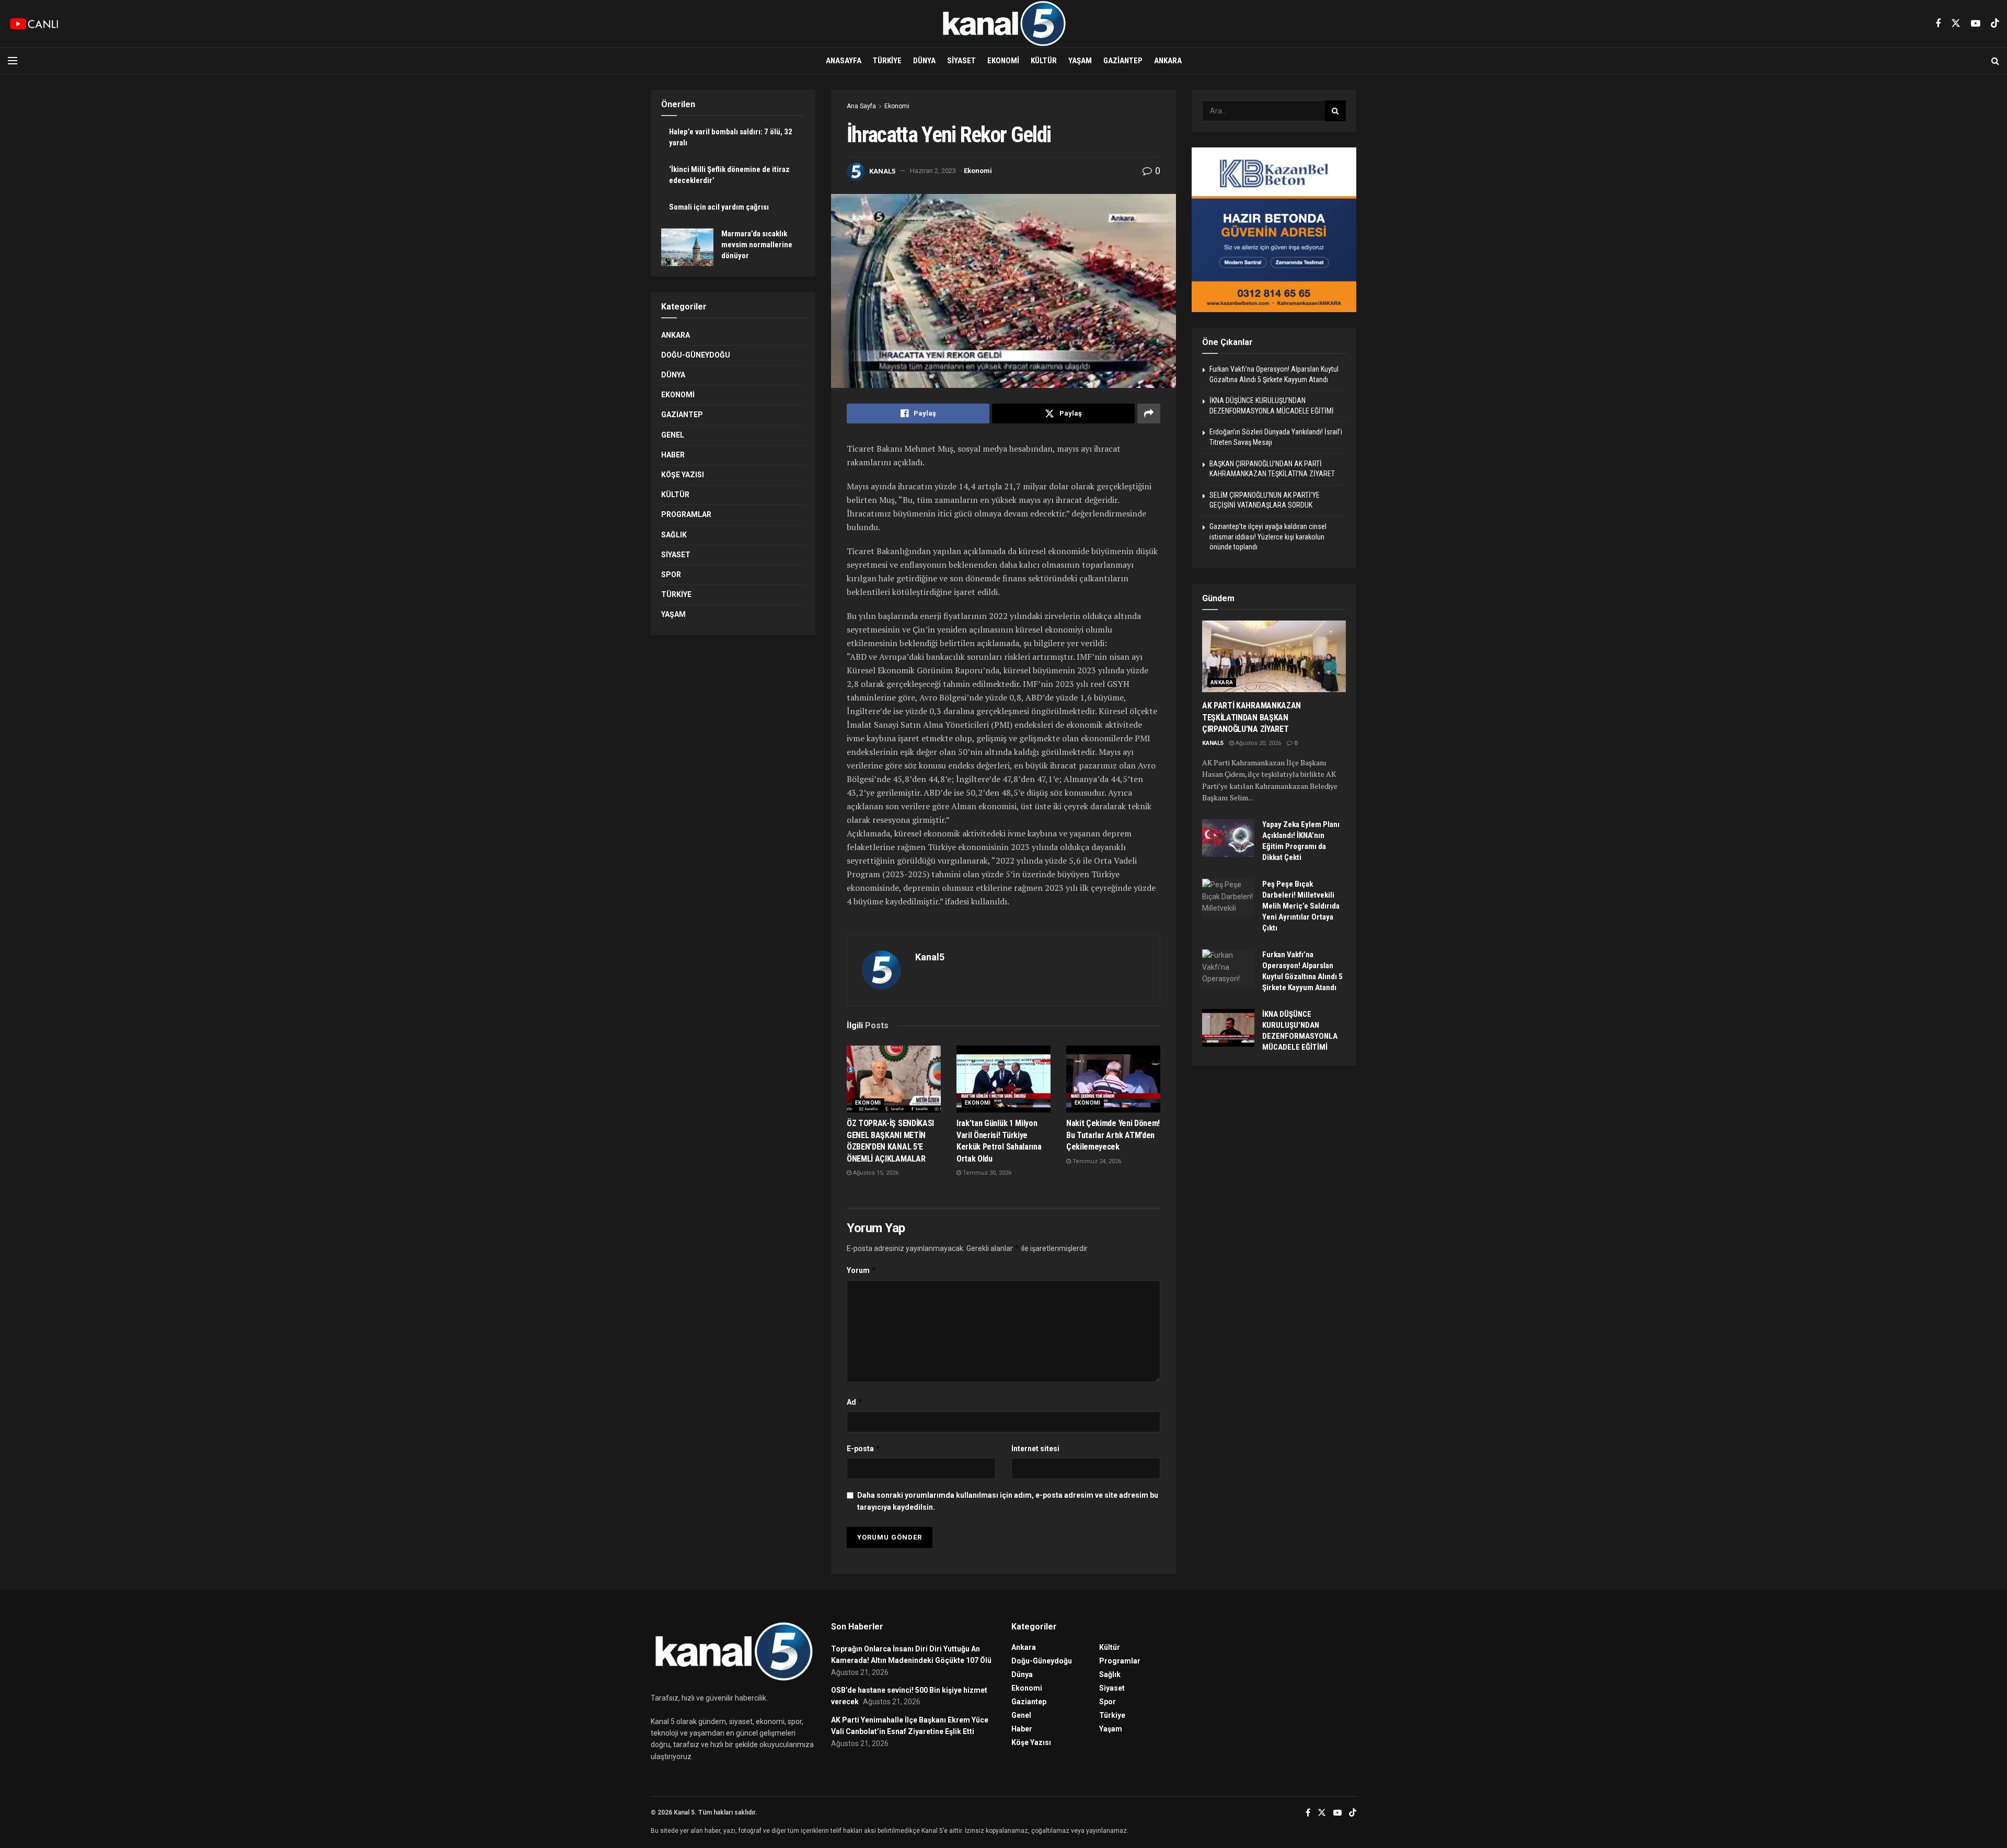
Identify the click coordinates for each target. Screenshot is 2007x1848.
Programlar (686, 514)
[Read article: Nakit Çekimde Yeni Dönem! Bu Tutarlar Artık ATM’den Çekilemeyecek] (1113, 1079)
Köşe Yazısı (683, 475)
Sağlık (674, 535)
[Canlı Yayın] (34, 24)
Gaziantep (1123, 61)
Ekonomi (1003, 61)
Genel (673, 435)
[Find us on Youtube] (1976, 24)
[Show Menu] (13, 61)
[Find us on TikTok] (1995, 24)
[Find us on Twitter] (1956, 24)
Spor (671, 575)
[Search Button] (1995, 61)
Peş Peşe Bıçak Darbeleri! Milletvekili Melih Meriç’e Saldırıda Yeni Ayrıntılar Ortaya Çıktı (1301, 906)
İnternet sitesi (1035, 1449)
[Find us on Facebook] (1938, 24)
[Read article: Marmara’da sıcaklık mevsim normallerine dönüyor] (687, 247)
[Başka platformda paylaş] (1149, 414)
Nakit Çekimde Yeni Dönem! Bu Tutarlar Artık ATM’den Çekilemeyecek (1113, 1135)
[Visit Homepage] (1003, 24)
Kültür (1044, 61)
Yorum (862, 1270)
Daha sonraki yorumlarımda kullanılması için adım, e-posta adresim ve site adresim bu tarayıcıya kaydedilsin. (1008, 1501)
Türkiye (887, 61)
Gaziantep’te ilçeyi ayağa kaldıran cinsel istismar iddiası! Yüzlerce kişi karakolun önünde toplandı (1268, 537)
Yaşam (1080, 61)
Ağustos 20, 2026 (1258, 743)
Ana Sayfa (861, 106)
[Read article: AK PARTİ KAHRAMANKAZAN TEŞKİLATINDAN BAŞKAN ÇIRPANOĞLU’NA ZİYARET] (1274, 657)
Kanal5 (882, 171)
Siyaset (961, 61)
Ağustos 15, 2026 (875, 1173)
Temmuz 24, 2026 (1096, 1161)
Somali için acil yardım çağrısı (719, 207)
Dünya (924, 61)
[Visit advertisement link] (1274, 230)
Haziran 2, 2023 (933, 171)
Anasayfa (844, 61)
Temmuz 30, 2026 (986, 1173)
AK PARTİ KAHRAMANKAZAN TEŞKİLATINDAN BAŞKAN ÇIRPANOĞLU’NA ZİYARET (1252, 717)
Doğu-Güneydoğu (696, 355)
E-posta (864, 1448)
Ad (855, 1402)
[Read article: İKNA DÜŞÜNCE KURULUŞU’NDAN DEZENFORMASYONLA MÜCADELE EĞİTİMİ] (1228, 1028)
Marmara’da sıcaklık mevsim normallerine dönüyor (757, 245)
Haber (673, 455)
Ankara (1168, 61)
